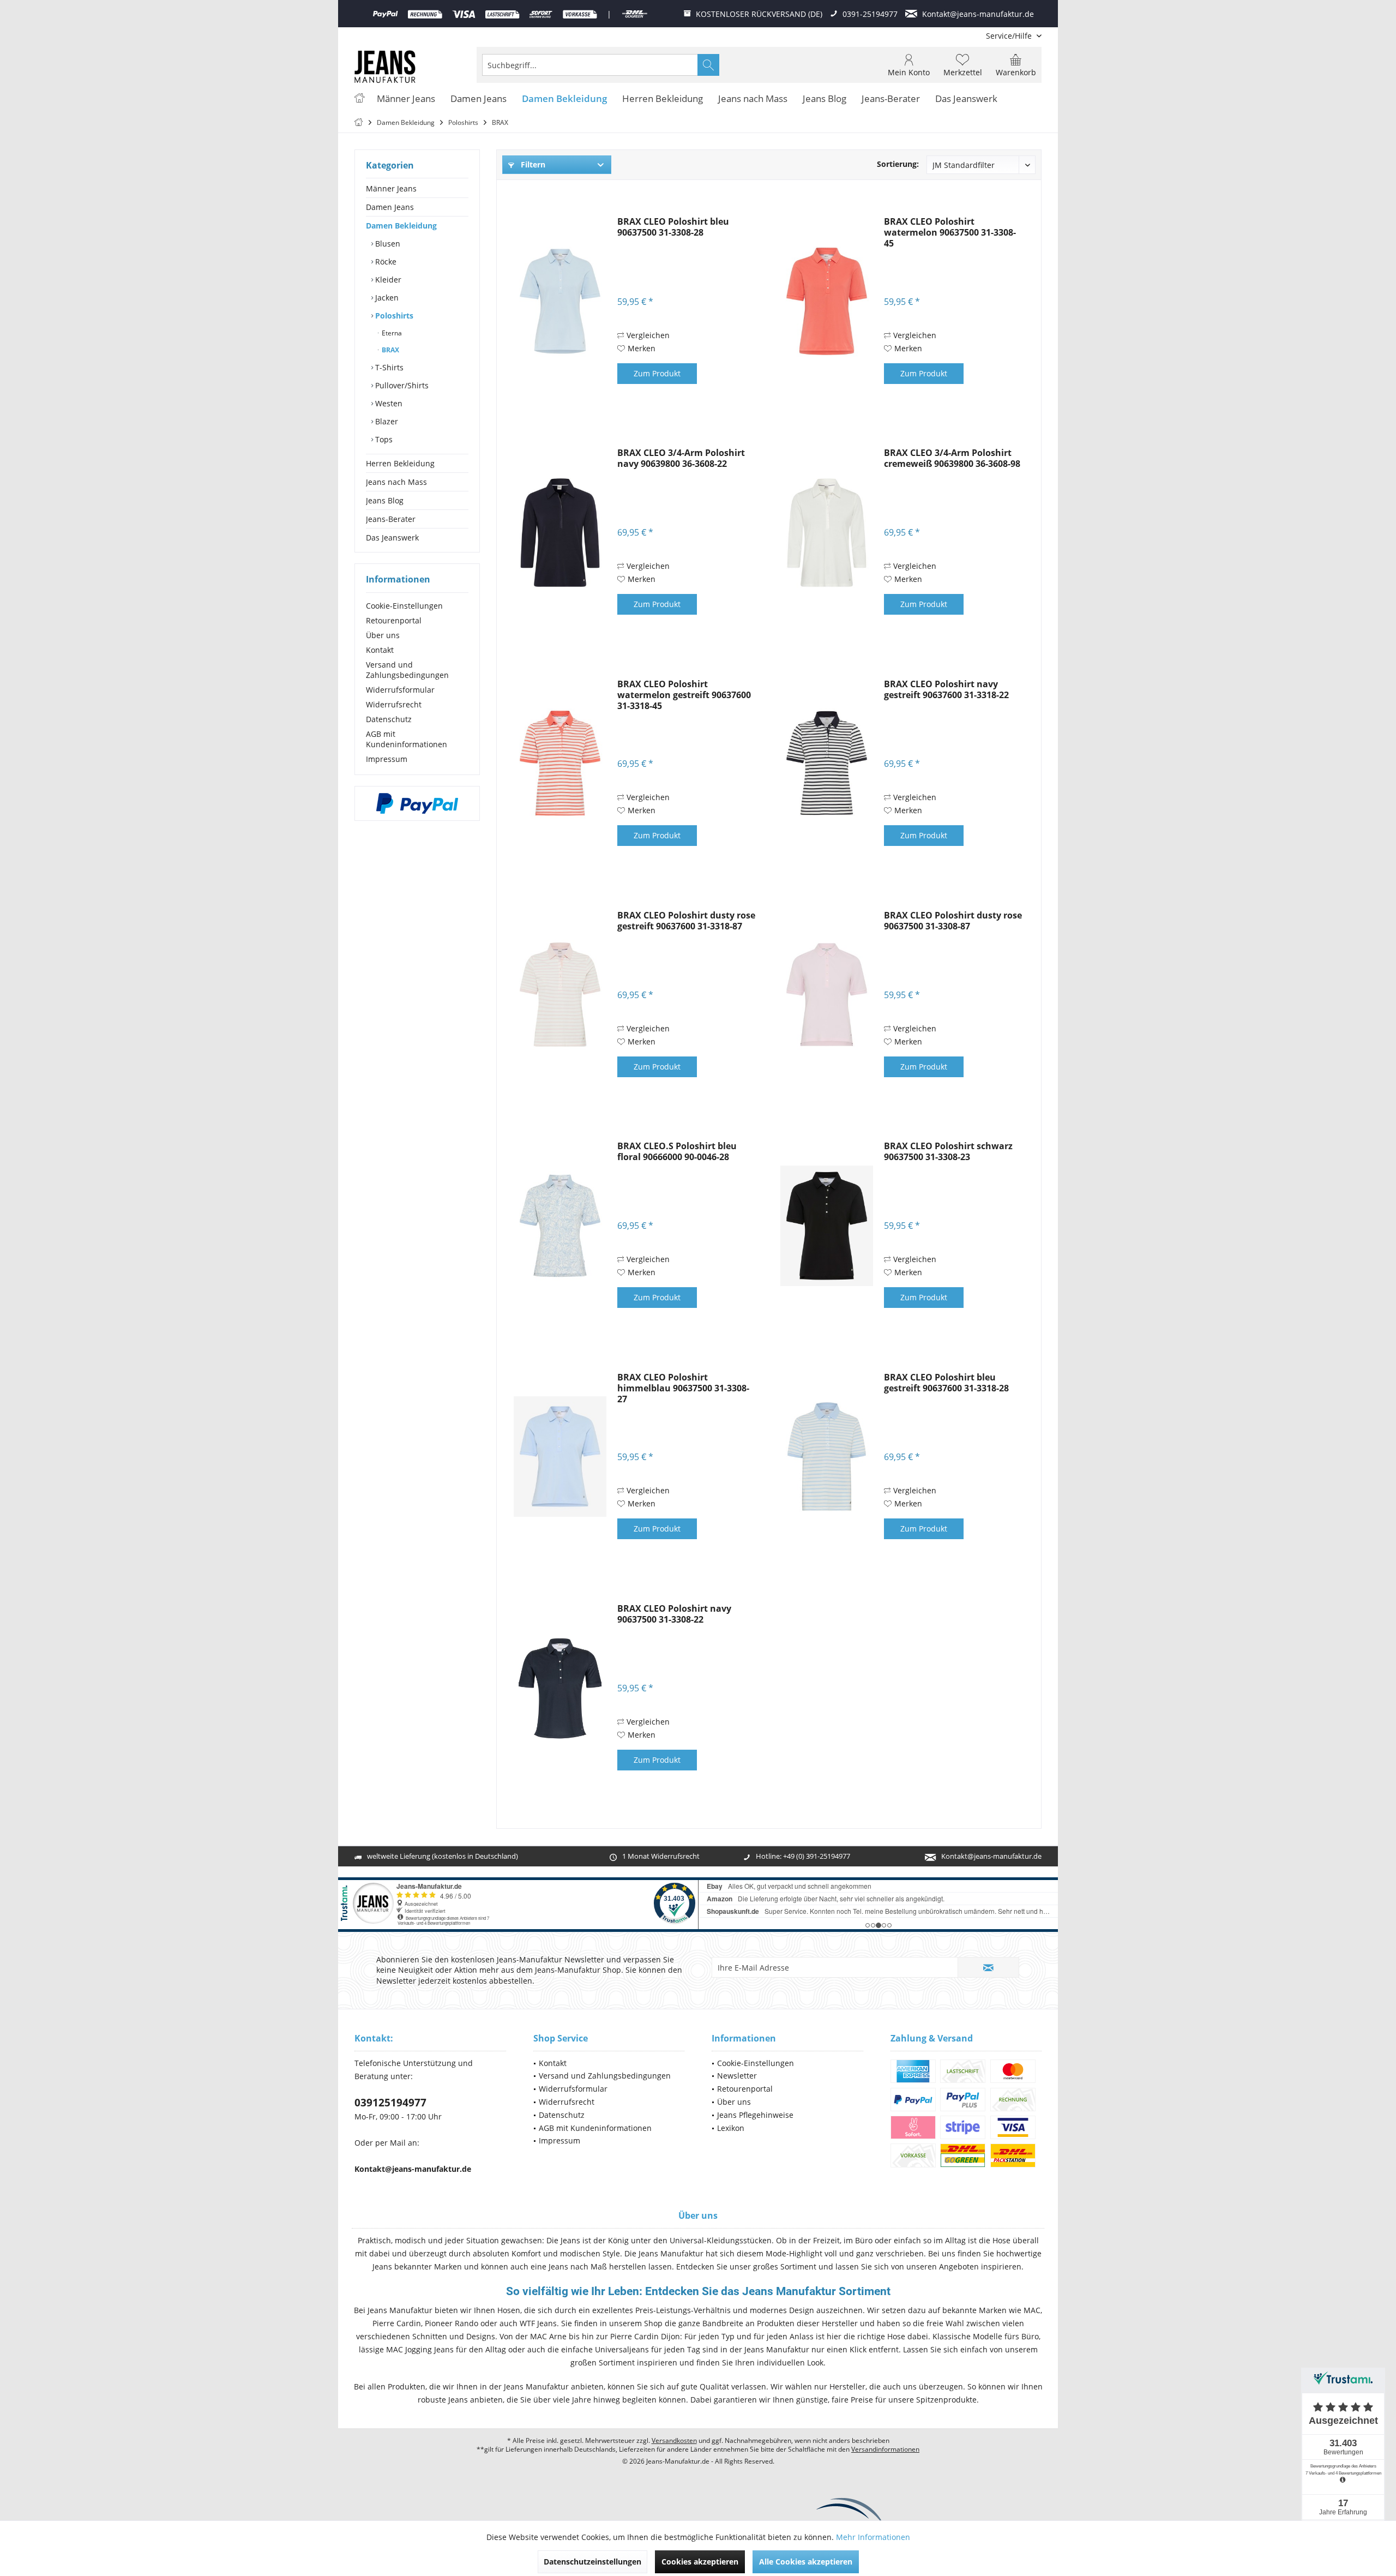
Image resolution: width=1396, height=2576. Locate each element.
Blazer (386, 421)
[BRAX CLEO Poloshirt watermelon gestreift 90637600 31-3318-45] (560, 764)
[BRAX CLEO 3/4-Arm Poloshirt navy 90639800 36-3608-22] (560, 532)
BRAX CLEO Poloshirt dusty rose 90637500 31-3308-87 (953, 921)
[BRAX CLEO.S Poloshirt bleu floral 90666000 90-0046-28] (560, 1226)
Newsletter (737, 2076)
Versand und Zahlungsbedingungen (407, 670)
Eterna (391, 333)
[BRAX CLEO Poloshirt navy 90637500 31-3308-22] (560, 1688)
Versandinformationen (885, 2449)
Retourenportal (394, 620)
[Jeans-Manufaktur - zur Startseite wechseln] (385, 67)
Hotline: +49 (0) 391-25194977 (803, 1856)
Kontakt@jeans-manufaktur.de (991, 1856)
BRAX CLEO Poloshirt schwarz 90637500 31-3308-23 (948, 1152)
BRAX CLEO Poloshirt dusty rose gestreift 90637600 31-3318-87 (686, 921)
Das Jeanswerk (392, 538)
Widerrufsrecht (394, 704)
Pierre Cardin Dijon (645, 2336)
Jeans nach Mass (396, 482)
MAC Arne (548, 2336)
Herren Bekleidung (400, 463)
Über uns (383, 635)
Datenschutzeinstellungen (592, 2562)
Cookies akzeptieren (700, 2562)
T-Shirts (388, 367)
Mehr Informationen (873, 2537)
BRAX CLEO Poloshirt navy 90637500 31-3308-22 (674, 1614)
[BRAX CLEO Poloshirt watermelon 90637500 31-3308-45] (827, 301)
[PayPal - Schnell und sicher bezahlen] (417, 803)
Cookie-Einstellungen (404, 606)
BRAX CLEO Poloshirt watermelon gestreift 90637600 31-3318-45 (684, 695)
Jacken (386, 298)
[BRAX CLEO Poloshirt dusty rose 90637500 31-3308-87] (827, 995)
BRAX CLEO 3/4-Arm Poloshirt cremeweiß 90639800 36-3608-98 (952, 458)
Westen (388, 403)
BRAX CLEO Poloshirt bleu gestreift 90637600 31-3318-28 (946, 1383)
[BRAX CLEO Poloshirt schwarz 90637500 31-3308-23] (827, 1226)
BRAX (390, 350)
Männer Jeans (391, 188)
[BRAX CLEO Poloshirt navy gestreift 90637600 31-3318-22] (827, 764)
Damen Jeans (390, 207)
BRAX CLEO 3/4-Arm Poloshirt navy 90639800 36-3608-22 (681, 458)
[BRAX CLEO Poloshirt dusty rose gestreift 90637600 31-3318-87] (560, 995)
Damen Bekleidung (401, 226)
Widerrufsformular (400, 690)
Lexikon (731, 2128)
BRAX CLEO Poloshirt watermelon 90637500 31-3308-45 (950, 232)
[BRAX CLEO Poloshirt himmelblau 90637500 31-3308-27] (560, 1457)
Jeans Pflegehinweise (755, 2115)
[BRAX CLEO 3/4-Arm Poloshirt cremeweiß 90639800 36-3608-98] (827, 532)
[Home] (359, 99)
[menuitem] (1010, 36)
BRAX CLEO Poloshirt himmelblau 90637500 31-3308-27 (683, 1388)
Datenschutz (389, 719)
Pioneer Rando (452, 2323)
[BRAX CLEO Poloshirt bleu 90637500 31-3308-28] (560, 301)
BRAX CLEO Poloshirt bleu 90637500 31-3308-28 (673, 227)
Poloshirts (393, 316)
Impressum (387, 759)
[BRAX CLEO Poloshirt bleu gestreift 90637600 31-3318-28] (827, 1457)
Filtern (532, 164)
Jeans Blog (385, 500)
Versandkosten (674, 2440)
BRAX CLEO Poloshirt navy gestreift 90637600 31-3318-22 (946, 690)
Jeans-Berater (391, 519)
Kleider (387, 280)
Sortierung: (898, 164)
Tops (383, 439)
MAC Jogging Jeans (420, 2349)
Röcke (385, 262)
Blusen (387, 244)
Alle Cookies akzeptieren (806, 2562)
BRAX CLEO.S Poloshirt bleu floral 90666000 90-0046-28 (677, 1152)
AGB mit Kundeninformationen (407, 739)
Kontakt (380, 650)
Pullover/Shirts (401, 385)
